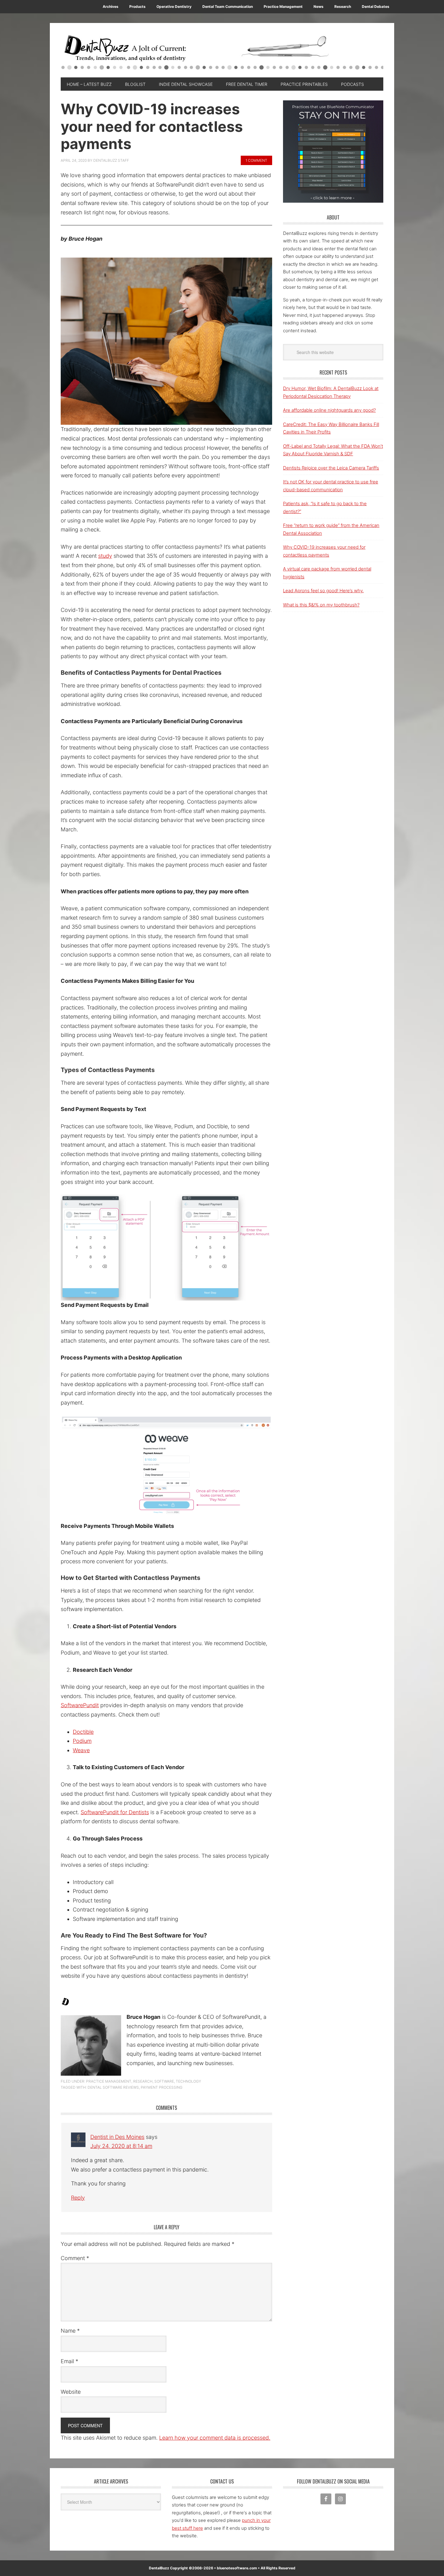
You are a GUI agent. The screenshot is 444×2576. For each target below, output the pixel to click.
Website (71, 2392)
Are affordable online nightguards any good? (329, 410)
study (105, 556)
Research (143, 2081)
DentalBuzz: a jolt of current (222, 53)
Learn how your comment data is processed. (215, 2438)
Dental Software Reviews (113, 2087)
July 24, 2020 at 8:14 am (121, 2146)
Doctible (83, 1732)
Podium (82, 1741)
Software (164, 2081)
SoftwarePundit (80, 1705)
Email (69, 2361)
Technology (188, 2081)
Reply (78, 2198)
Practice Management (109, 2081)
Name (70, 2331)
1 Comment (256, 160)
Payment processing (162, 2087)
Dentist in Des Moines (117, 2137)
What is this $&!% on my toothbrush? (321, 605)
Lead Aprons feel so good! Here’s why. (323, 591)
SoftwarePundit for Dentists (115, 1812)
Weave (81, 1750)
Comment (75, 2258)
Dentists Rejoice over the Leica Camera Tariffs (331, 468)
